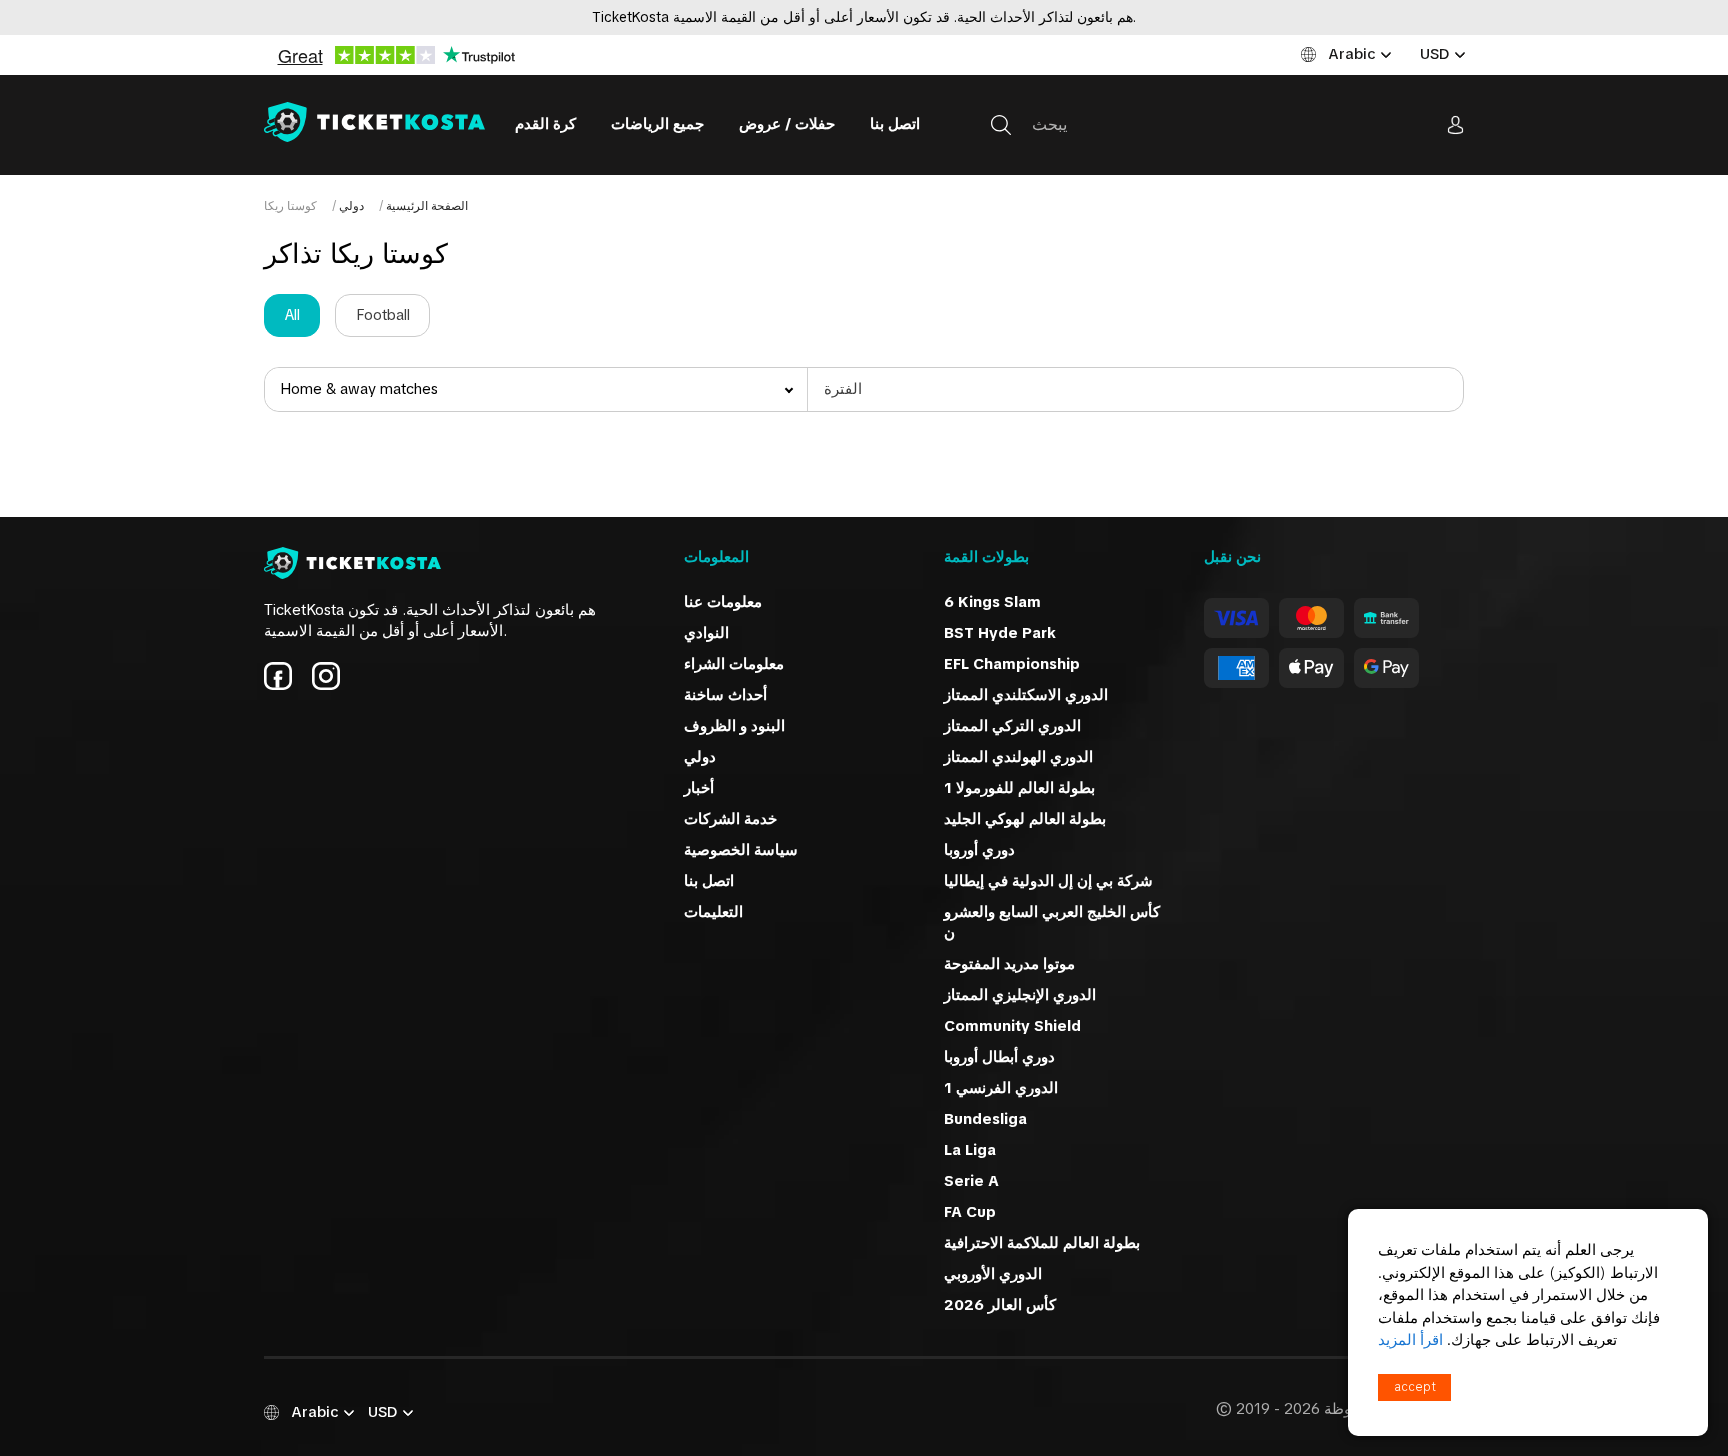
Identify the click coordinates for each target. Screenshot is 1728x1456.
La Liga (970, 1150)
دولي (350, 206)
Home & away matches (359, 389)
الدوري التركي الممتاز (1012, 726)
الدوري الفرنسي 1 (1001, 1088)
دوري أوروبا (979, 850)
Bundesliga (985, 1119)
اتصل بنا (895, 124)
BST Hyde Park (1000, 633)
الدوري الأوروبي (993, 1274)
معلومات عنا (723, 602)
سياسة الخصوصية (741, 850)
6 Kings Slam (992, 602)
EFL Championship (1012, 664)
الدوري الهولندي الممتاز (1018, 757)
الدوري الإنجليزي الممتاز (1020, 995)
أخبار (699, 788)
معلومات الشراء (734, 664)
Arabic (1351, 54)
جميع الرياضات (657, 124)
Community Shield (1012, 1026)
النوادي (706, 633)
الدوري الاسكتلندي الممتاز (1026, 695)
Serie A (971, 1181)
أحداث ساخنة (725, 695)
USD (1434, 54)
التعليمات (713, 912)
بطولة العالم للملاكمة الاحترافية (1042, 1243)
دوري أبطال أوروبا (999, 1057)
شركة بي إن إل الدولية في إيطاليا (1048, 881)
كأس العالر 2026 (1000, 1305)
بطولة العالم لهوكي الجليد (1025, 819)
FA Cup (970, 1212)
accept (1415, 1387)
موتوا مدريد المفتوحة (1009, 964)
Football (383, 315)
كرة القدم (545, 124)
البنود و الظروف (734, 726)
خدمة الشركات (730, 819)
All (292, 315)
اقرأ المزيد (1410, 1340)
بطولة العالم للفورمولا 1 (1019, 788)
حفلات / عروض (787, 124)
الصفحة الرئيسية (425, 206)
